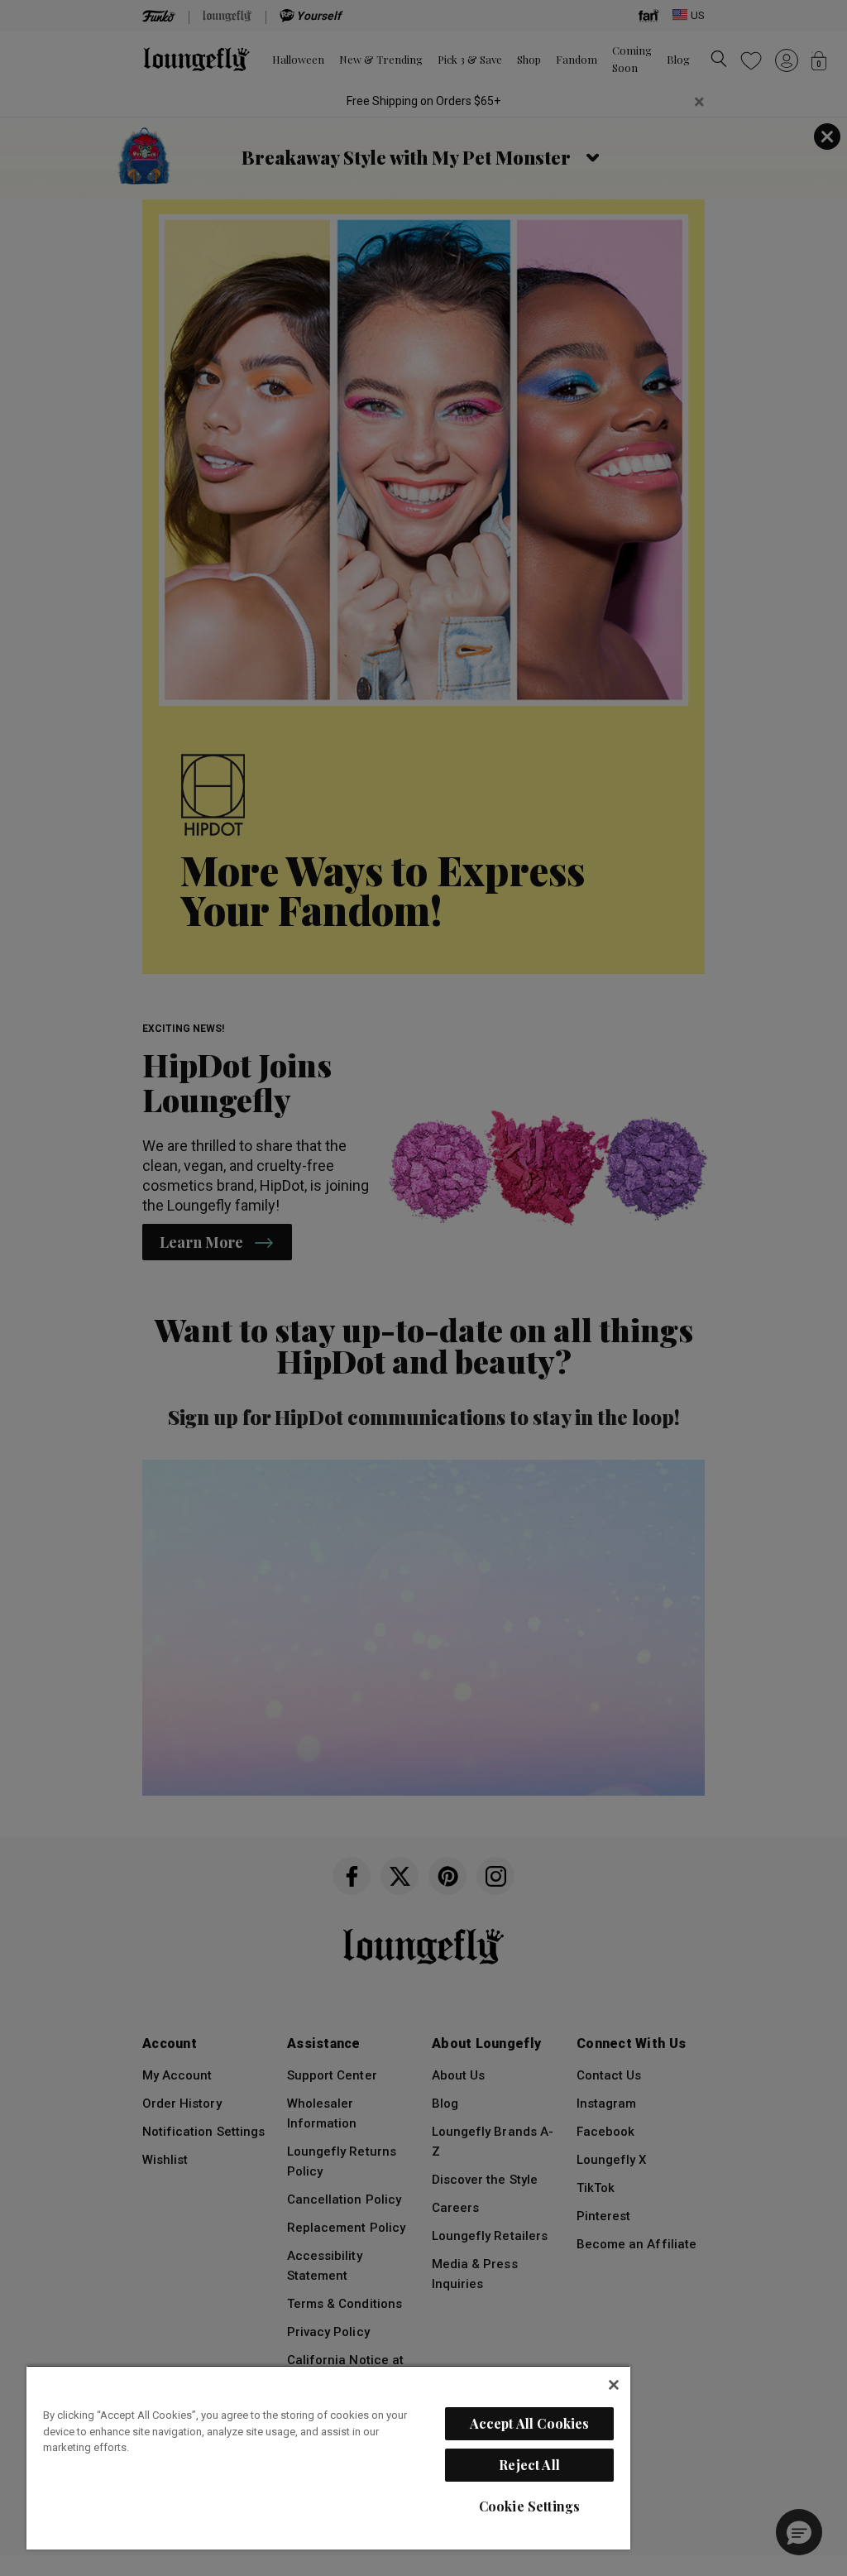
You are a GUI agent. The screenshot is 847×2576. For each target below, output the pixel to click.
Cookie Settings (529, 2506)
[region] (328, 2457)
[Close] (614, 2385)
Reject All (529, 2465)
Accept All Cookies (530, 2423)
